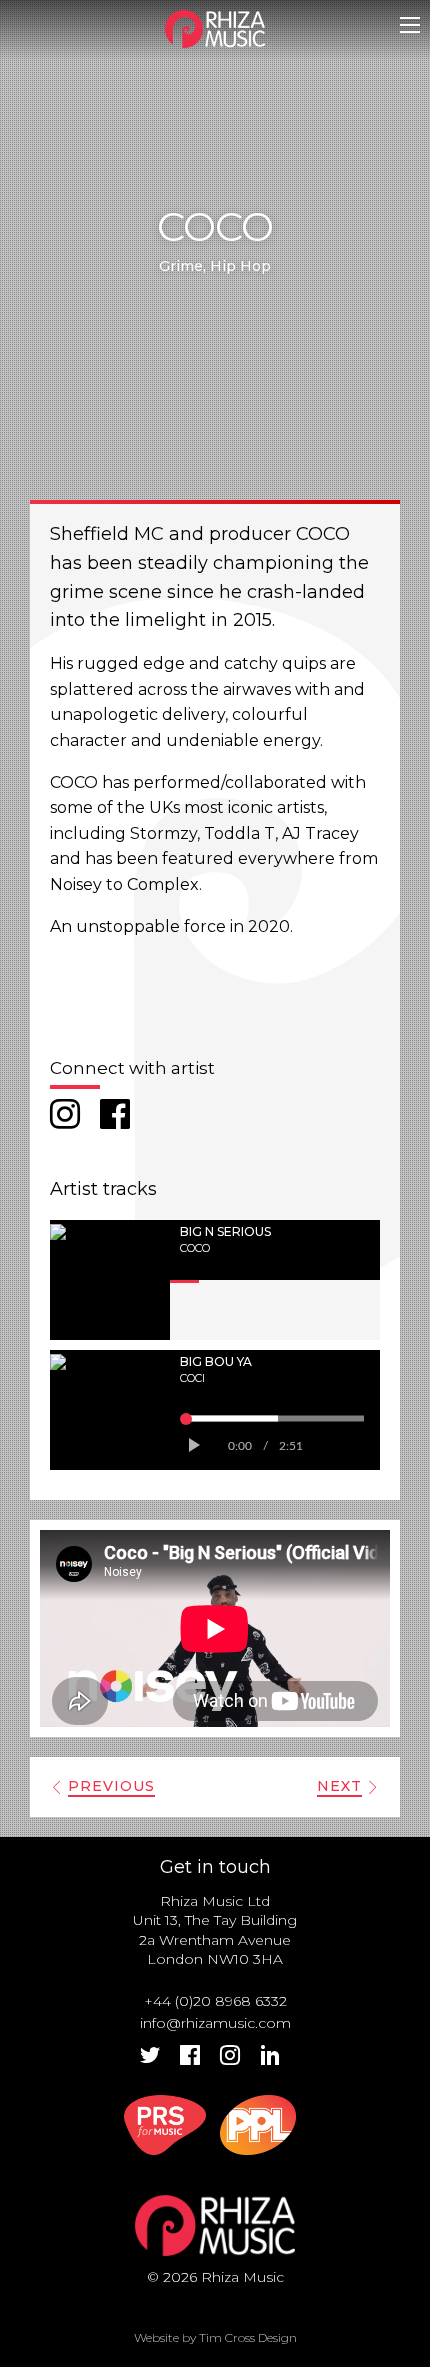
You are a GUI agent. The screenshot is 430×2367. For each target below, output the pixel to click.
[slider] (275, 1418)
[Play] (192, 1446)
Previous (111, 1786)
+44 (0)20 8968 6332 (215, 2001)
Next (339, 1786)
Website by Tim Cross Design (215, 2337)
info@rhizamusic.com (215, 2023)
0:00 (240, 1446)
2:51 (291, 1446)
